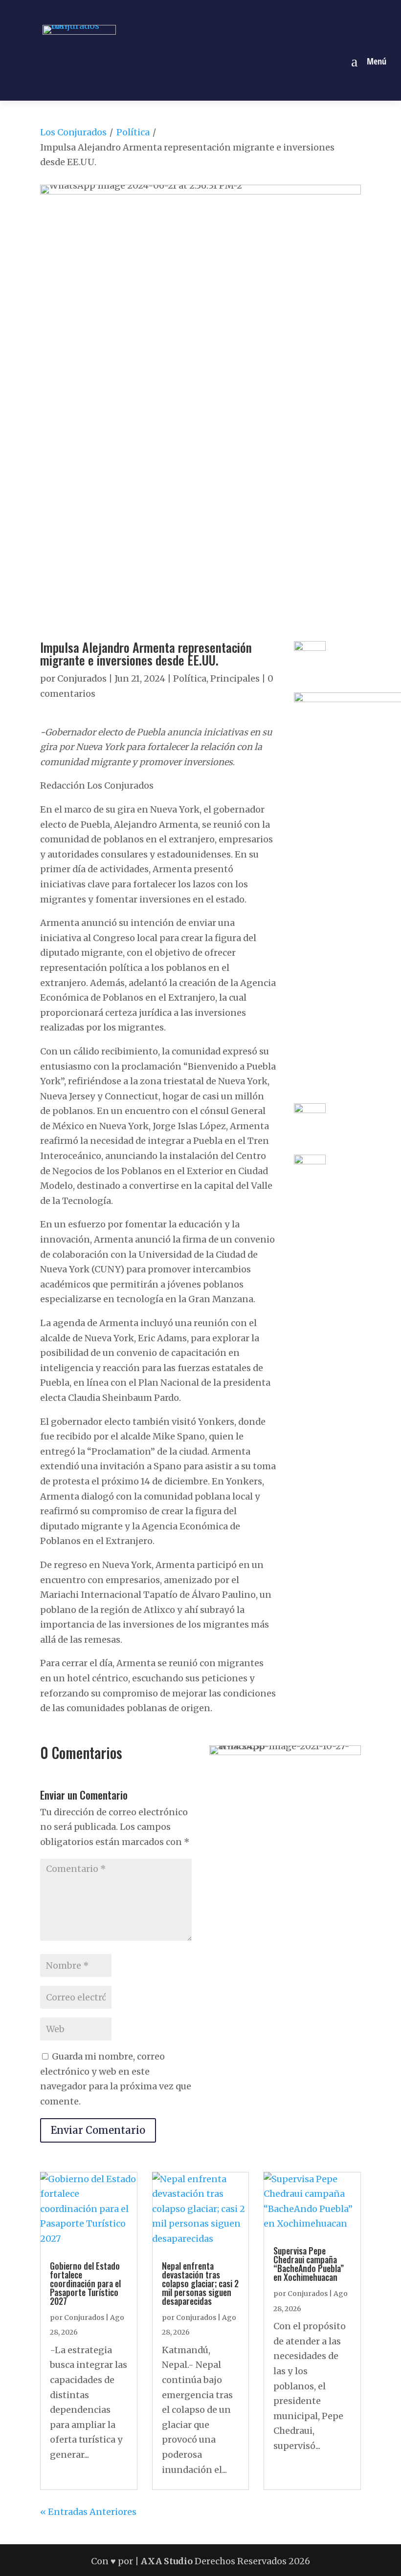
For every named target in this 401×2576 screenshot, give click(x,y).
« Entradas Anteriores (88, 2512)
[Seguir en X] (212, 11)
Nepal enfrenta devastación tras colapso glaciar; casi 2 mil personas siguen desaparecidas (200, 2283)
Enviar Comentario (98, 2130)
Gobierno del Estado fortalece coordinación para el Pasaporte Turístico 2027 (85, 2283)
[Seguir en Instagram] (189, 11)
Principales (235, 678)
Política (133, 132)
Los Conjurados (73, 132)
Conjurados (82, 678)
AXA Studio (168, 2561)
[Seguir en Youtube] (234, 11)
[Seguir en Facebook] (167, 11)
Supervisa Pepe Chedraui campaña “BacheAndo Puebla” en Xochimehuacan (309, 2264)
